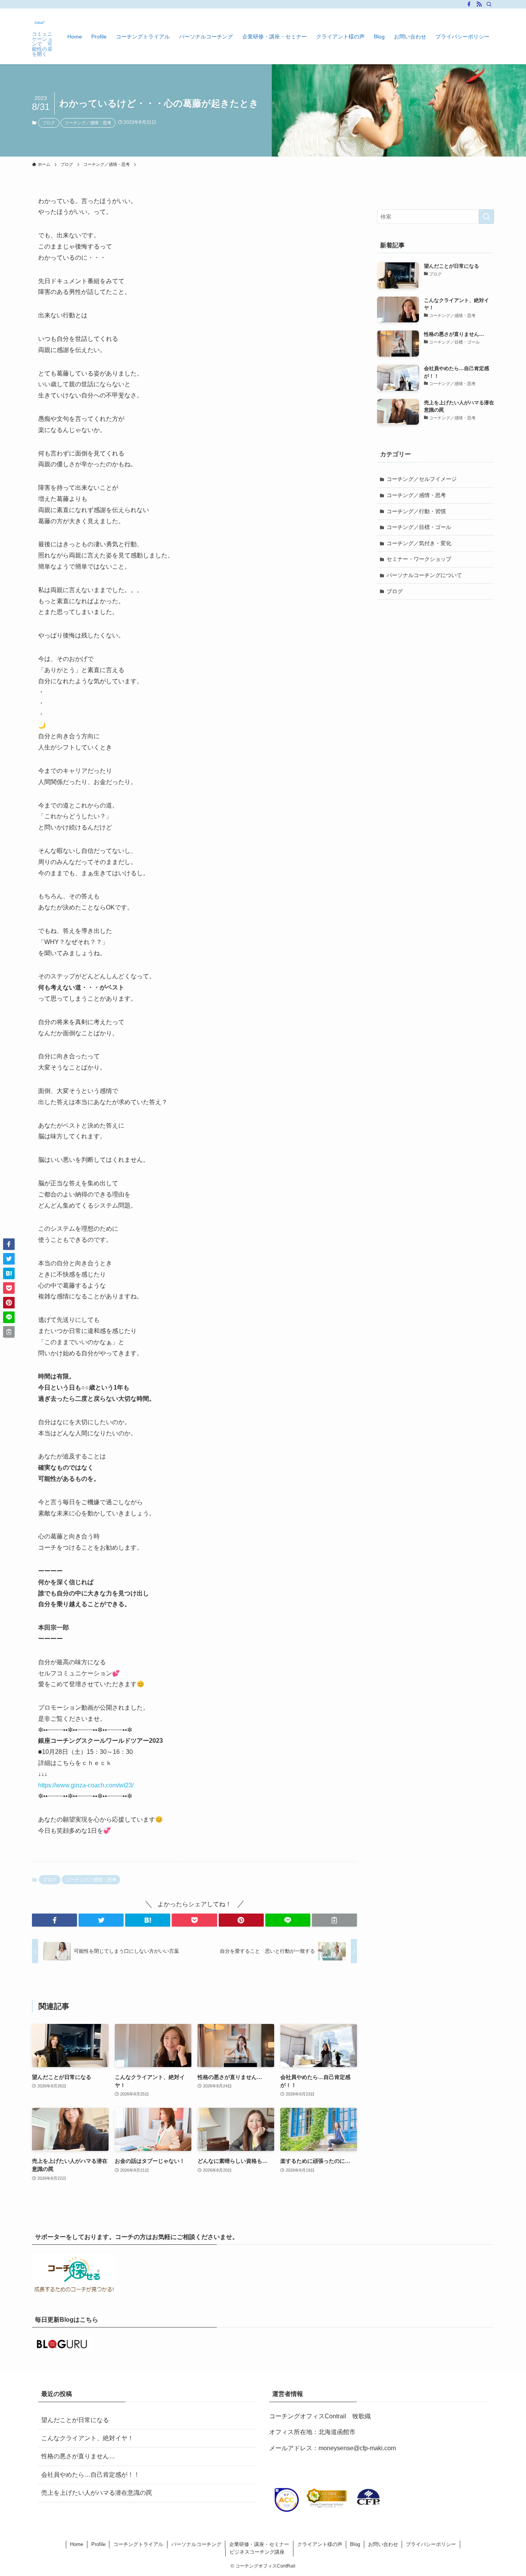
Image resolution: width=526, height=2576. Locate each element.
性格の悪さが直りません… (78, 2456)
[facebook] (469, 4)
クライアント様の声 (320, 2544)
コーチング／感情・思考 (88, 123)
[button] (54, 1920)
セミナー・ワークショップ (419, 559)
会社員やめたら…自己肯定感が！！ (90, 2475)
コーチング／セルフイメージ (422, 479)
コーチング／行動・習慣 (416, 511)
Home (77, 2544)
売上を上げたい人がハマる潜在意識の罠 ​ (97, 2493)
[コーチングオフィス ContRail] (40, 22)
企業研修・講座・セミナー (259, 2544)
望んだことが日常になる (75, 2420)
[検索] (489, 4)
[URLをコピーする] (334, 1920)
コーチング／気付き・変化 (419, 543)
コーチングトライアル (138, 2544)
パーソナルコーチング (196, 2544)
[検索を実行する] (486, 217)
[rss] (479, 4)
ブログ (49, 123)
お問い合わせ (383, 2544)
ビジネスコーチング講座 (257, 2552)
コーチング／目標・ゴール (419, 527)
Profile (98, 2544)
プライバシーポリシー (431, 2544)
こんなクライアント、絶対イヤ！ (87, 2438)
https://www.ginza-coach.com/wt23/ (86, 1785)
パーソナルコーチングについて (424, 575)
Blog (355, 2544)
